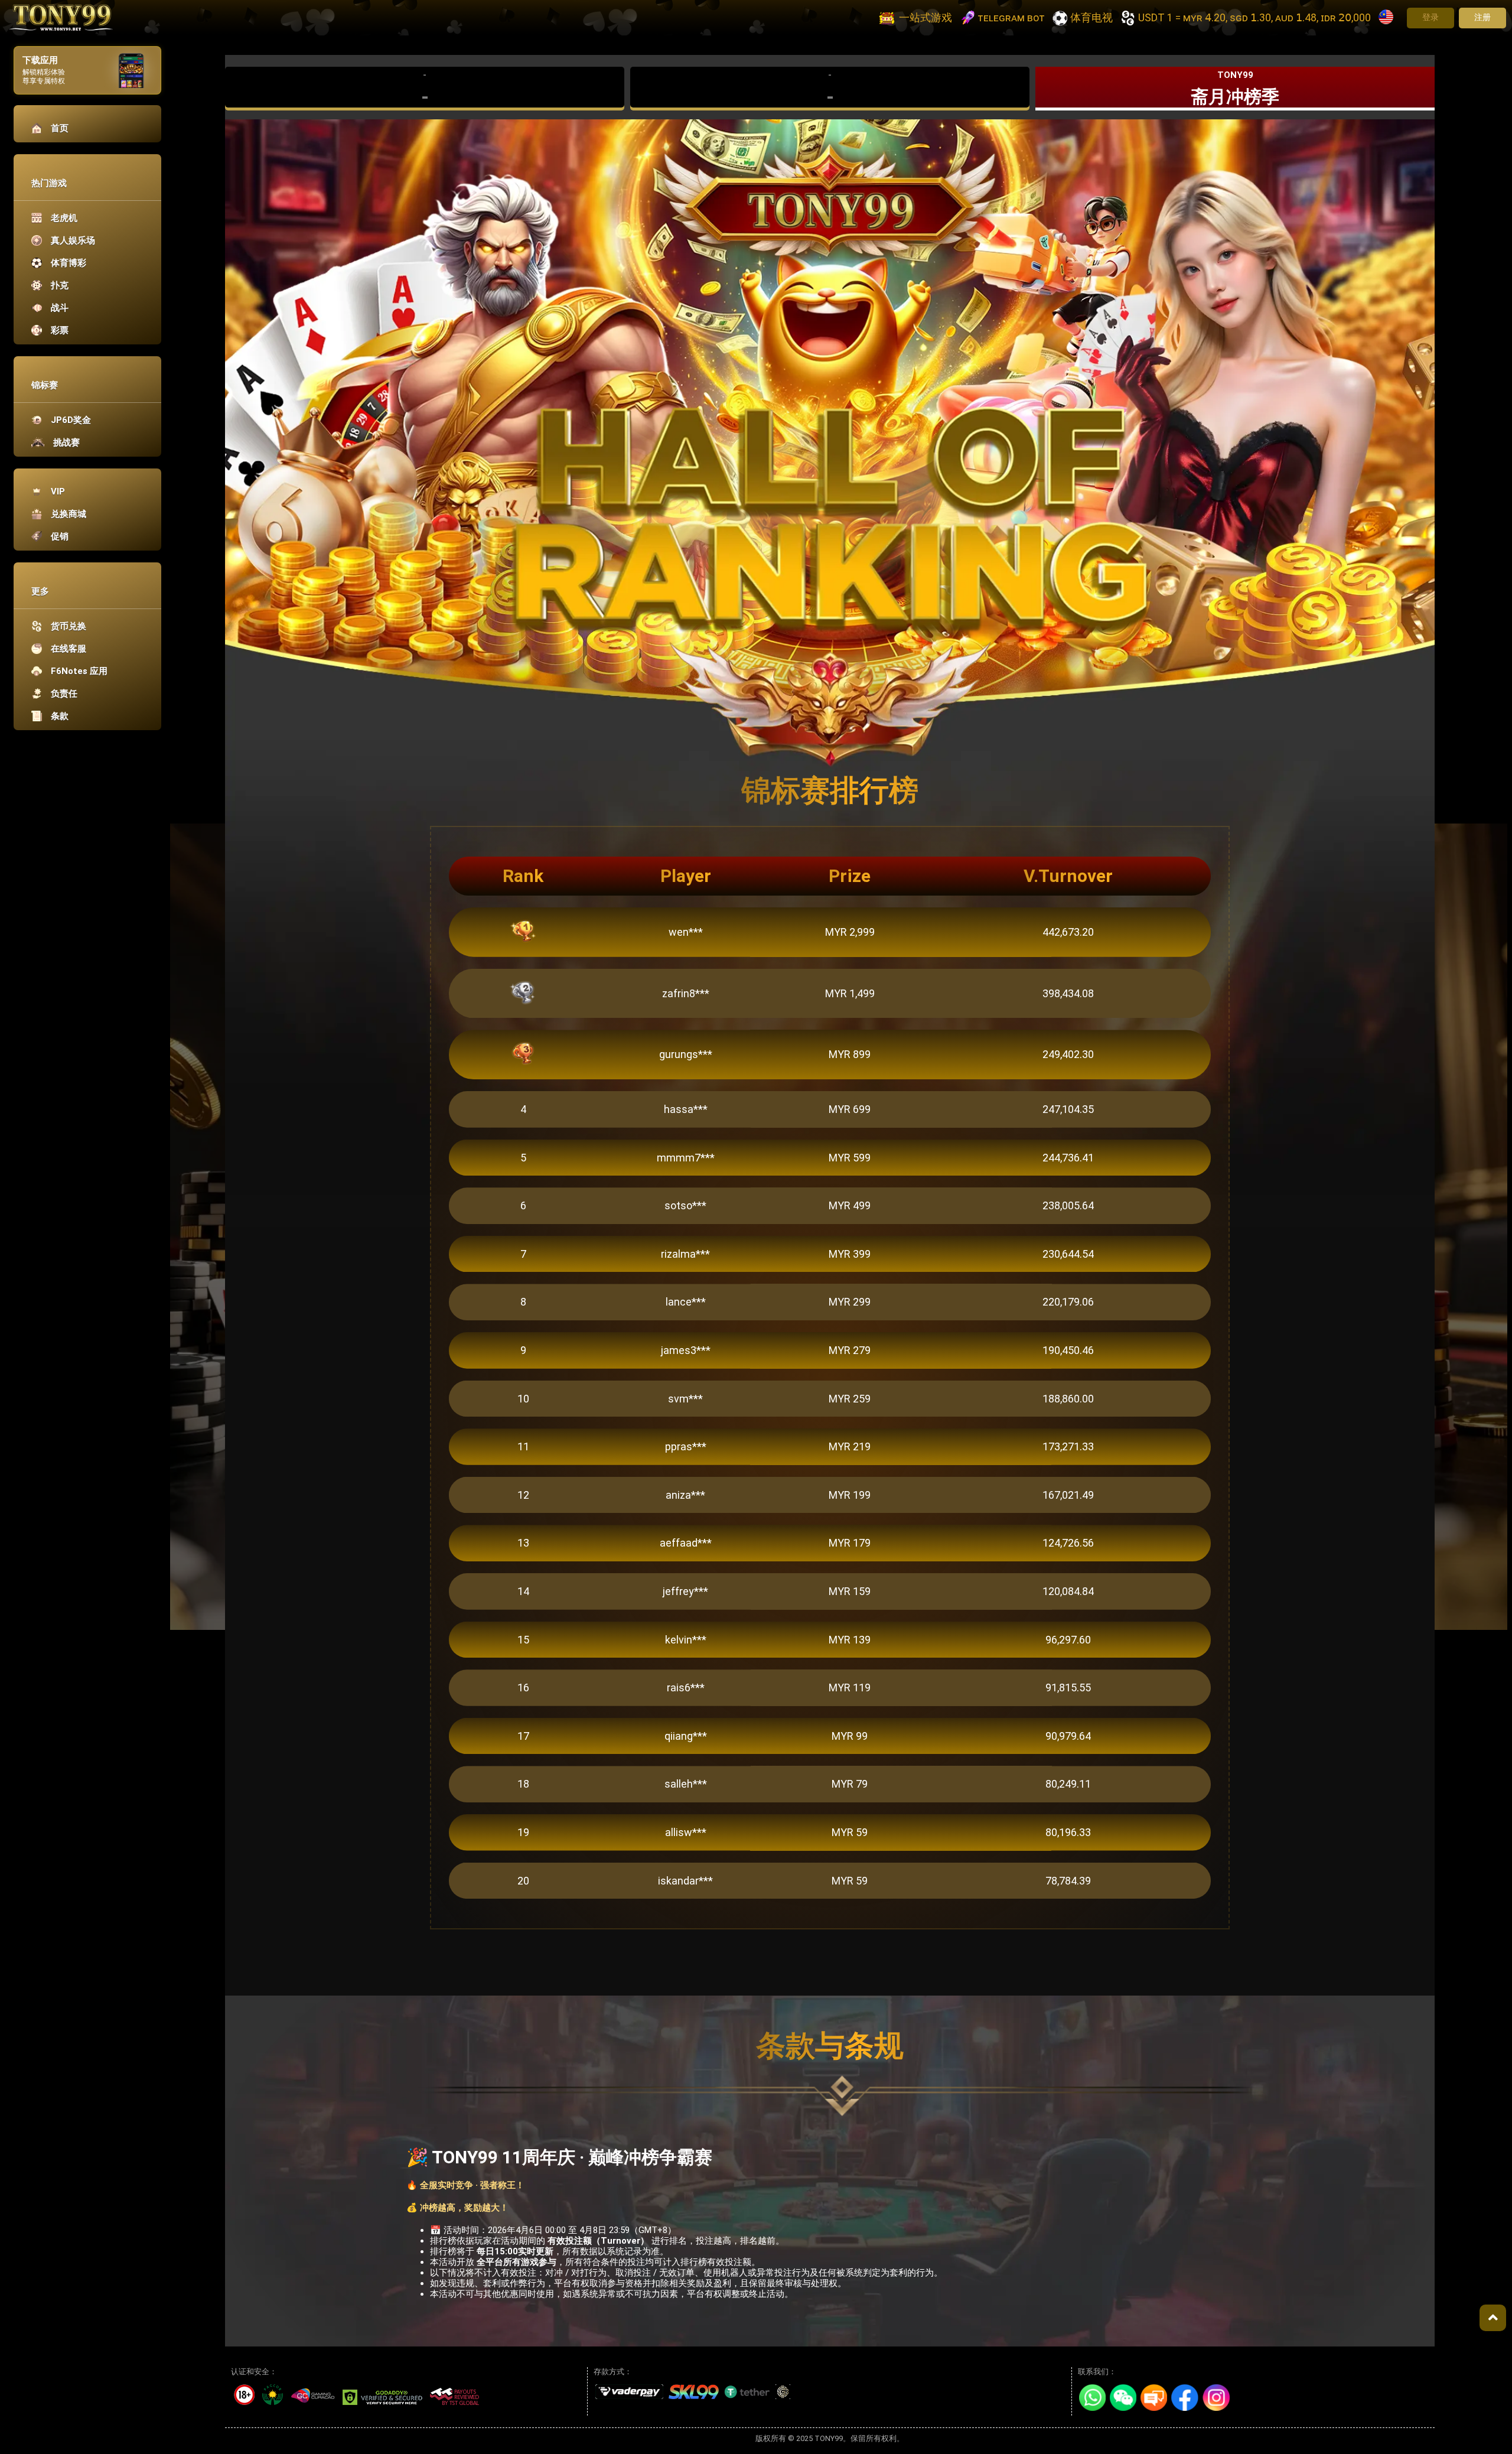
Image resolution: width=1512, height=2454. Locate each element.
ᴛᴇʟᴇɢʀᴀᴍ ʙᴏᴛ (1011, 17)
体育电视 (1091, 17)
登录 (1430, 17)
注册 (1482, 17)
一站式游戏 (926, 17)
